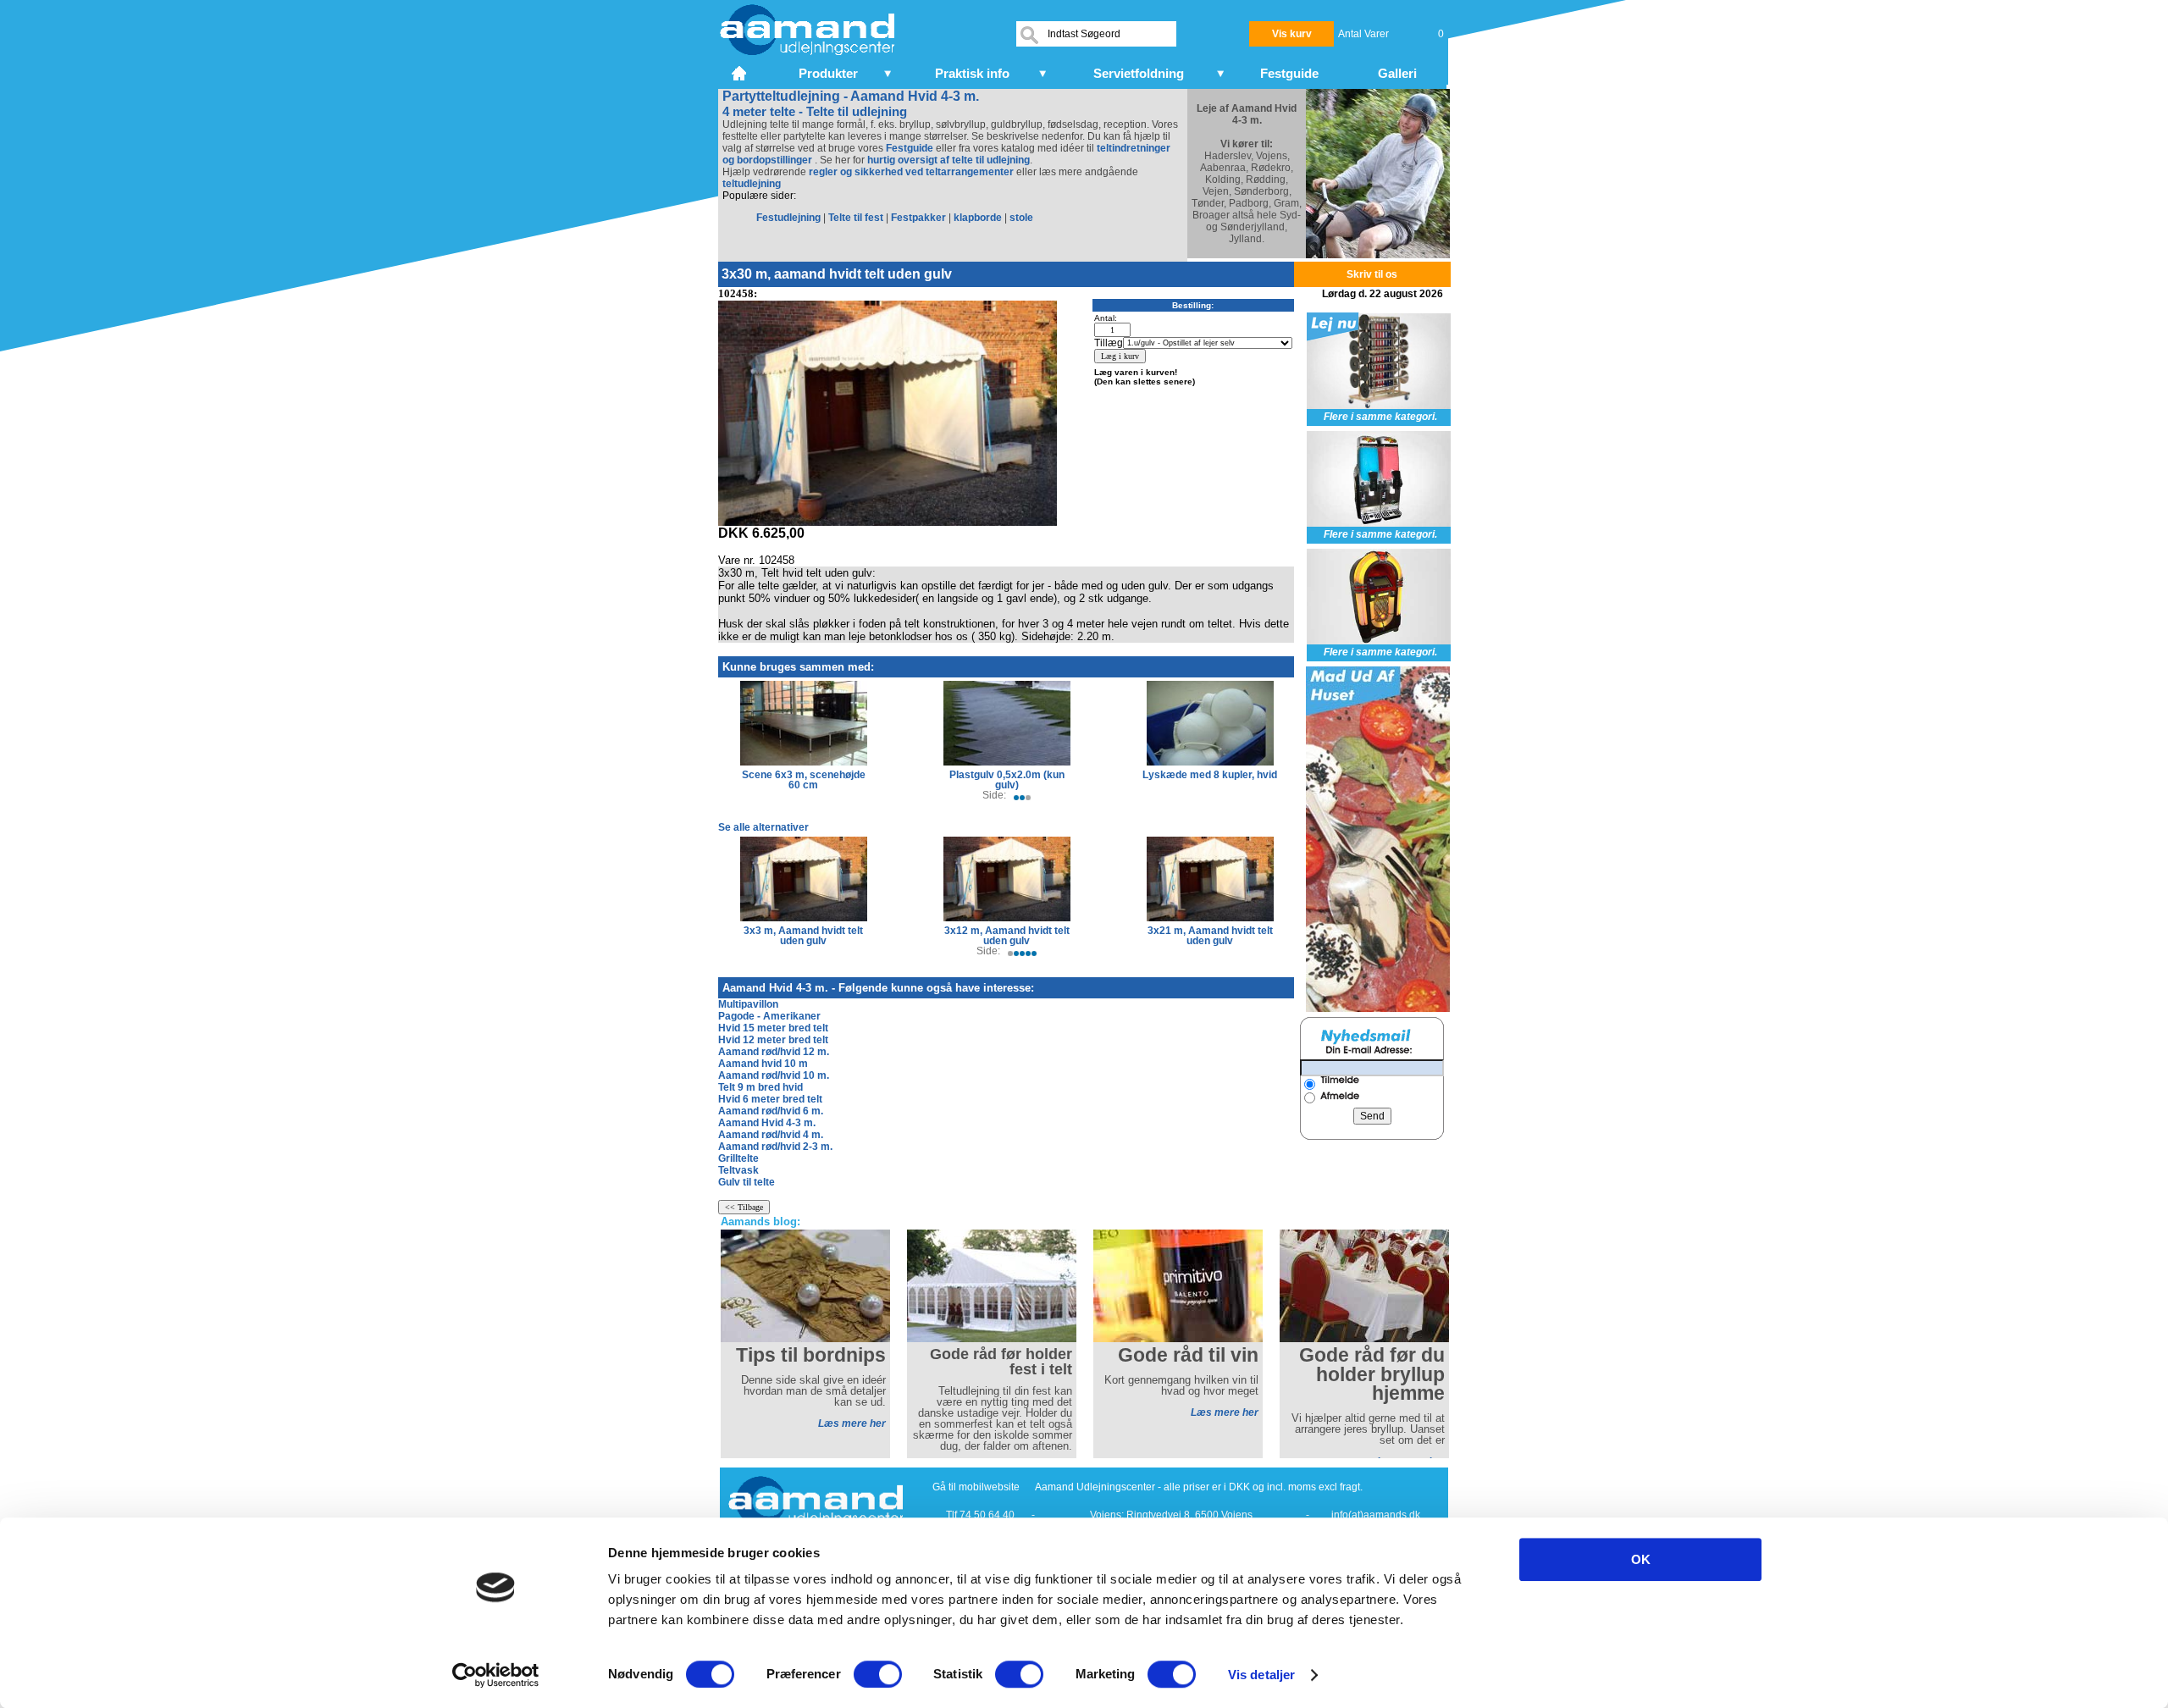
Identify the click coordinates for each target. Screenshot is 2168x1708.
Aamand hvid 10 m (763, 1064)
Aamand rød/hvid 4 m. (771, 1135)
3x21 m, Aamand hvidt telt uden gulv (1210, 936)
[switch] (878, 1674)
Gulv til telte (747, 1182)
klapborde (978, 218)
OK (1641, 1559)
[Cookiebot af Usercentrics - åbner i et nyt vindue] (496, 1675)
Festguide (910, 148)
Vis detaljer (1261, 1675)
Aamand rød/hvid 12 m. (774, 1052)
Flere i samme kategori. (1380, 417)
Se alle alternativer (763, 827)
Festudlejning (788, 218)
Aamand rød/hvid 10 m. (774, 1075)
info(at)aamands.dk (1376, 1515)
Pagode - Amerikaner (769, 1016)
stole (1021, 218)
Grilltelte (738, 1158)
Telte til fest (856, 218)
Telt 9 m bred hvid (760, 1087)
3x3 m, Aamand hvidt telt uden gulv (803, 936)
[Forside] (741, 71)
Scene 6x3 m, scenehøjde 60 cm (804, 780)
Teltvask (738, 1170)
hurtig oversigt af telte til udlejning (948, 160)
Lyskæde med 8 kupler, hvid (1210, 775)
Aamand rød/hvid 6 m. (771, 1111)
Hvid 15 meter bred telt (773, 1028)
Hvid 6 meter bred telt (770, 1099)
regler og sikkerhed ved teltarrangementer (910, 172)
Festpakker (918, 218)
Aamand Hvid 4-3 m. (767, 1123)
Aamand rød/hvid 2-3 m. (775, 1147)
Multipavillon (748, 1004)
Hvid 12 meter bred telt (773, 1040)
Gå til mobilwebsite (976, 1487)
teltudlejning (752, 184)
